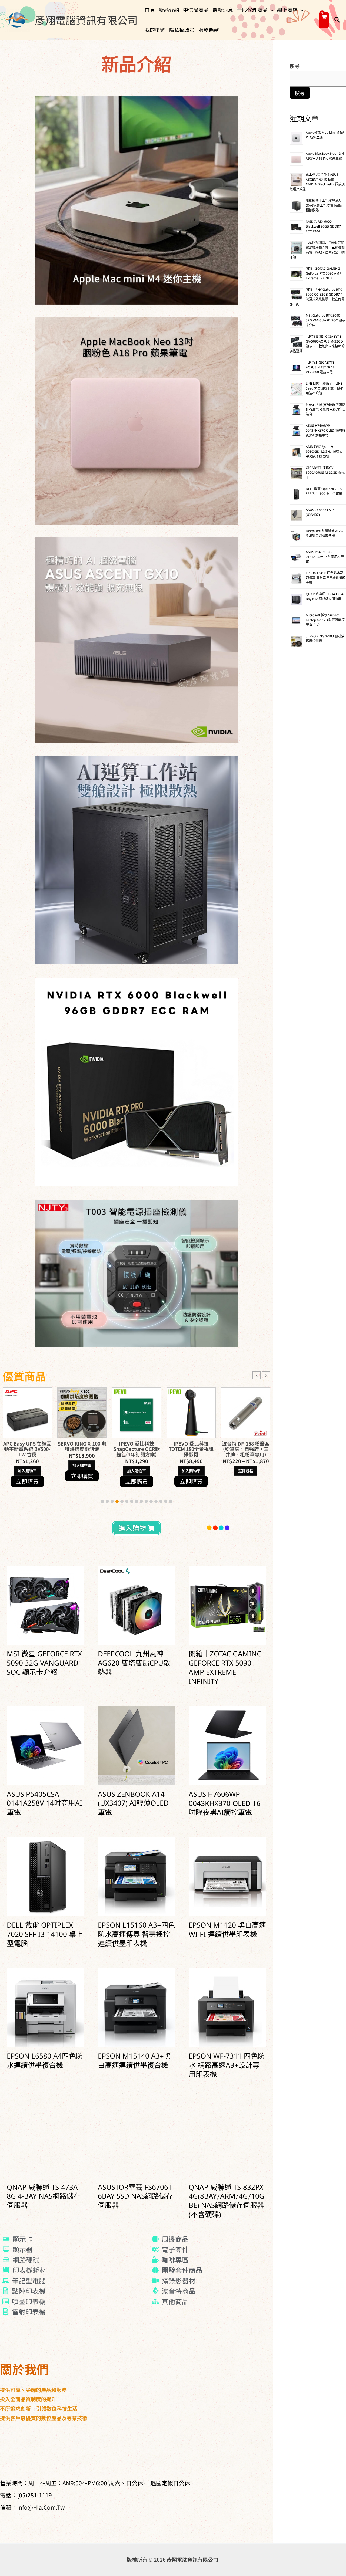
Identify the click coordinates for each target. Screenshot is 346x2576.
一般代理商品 (252, 10)
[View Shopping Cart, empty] (324, 20)
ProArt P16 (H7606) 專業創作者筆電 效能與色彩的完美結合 (326, 410)
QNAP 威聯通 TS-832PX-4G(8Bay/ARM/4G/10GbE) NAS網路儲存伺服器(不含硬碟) (227, 2202)
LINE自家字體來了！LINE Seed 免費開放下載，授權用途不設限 (325, 389)
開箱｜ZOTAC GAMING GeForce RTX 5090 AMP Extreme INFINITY (225, 1668)
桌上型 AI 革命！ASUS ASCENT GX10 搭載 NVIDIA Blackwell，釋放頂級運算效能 (317, 182)
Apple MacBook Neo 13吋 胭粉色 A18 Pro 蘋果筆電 (325, 156)
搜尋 (295, 66)
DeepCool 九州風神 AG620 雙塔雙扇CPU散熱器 (134, 1664)
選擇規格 (82, 1471)
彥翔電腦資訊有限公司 (86, 20)
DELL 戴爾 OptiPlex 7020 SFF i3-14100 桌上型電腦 (45, 1935)
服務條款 (209, 30)
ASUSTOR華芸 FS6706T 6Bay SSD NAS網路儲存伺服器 (135, 2197)
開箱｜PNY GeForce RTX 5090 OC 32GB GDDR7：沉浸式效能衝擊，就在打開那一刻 (317, 297)
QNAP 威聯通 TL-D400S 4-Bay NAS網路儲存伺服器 (325, 597)
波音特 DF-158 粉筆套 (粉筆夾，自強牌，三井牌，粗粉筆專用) (82, 1449)
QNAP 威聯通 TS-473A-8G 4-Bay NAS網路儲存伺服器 (44, 2197)
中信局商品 (196, 10)
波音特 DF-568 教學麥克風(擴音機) (191, 1446)
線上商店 (287, 10)
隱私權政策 (182, 30)
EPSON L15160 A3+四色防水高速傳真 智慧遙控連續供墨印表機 (137, 1935)
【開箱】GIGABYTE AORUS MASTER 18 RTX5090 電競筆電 (320, 368)
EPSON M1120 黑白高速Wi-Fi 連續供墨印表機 (227, 1931)
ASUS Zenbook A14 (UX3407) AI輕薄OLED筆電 (133, 1804)
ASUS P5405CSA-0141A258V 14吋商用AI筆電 (44, 1804)
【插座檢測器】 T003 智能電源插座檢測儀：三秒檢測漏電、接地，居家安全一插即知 (317, 250)
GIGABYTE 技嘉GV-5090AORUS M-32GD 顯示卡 (325, 473)
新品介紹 (169, 10)
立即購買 (27, 1481)
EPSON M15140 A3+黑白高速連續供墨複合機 (134, 2062)
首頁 (150, 10)
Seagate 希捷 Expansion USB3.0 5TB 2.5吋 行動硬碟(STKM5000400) (246, 1451)
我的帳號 (155, 30)
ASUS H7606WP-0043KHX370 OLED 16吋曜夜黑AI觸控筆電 (225, 1804)
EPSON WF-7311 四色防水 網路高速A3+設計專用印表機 (227, 2066)
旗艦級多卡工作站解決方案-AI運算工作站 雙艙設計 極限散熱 (325, 206)
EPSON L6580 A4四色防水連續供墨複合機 (45, 2062)
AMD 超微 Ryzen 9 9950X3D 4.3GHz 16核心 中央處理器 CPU (324, 452)
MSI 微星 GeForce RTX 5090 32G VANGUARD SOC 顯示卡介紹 (44, 1664)
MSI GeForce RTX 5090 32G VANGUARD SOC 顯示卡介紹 (325, 321)
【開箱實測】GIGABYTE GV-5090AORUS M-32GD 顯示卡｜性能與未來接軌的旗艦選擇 (317, 344)
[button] (270, 10)
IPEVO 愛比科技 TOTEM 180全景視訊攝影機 (27, 1449)
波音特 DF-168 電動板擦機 (137, 1446)
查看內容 (246, 1476)
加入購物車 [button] (27, 1471)
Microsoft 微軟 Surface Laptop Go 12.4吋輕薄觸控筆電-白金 (325, 620)
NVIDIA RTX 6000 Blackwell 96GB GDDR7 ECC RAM (323, 227)
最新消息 (223, 10)
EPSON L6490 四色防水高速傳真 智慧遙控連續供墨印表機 (326, 578)
